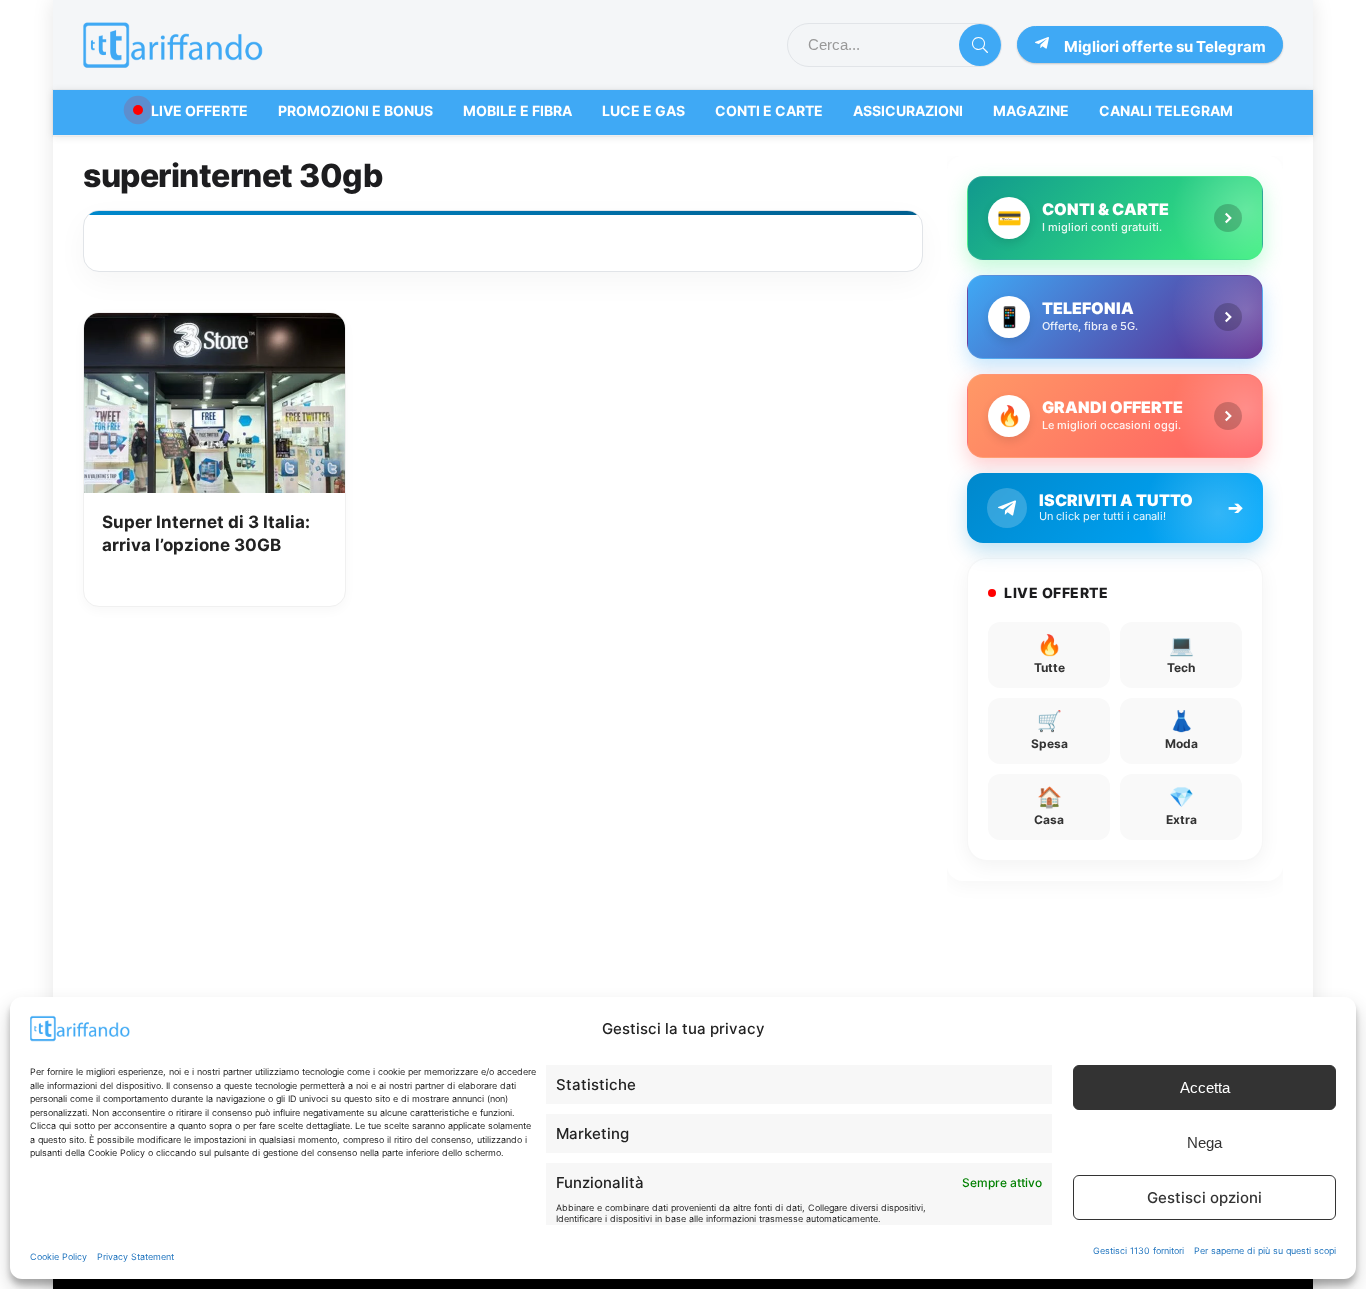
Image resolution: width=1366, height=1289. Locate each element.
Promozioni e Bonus (355, 110)
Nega (1204, 1142)
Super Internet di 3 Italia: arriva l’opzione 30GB (206, 534)
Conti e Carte (769, 110)
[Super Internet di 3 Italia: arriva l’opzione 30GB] (214, 327)
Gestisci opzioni (1204, 1197)
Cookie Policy (58, 1256)
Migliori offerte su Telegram (1165, 46)
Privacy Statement (135, 1256)
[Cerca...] (980, 45)
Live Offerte (199, 110)
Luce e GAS (643, 110)
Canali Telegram (1166, 110)
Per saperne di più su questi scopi (1265, 1250)
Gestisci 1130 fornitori (1138, 1250)
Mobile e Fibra (517, 110)
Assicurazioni (908, 110)
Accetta (1205, 1087)
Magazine (1031, 110)
